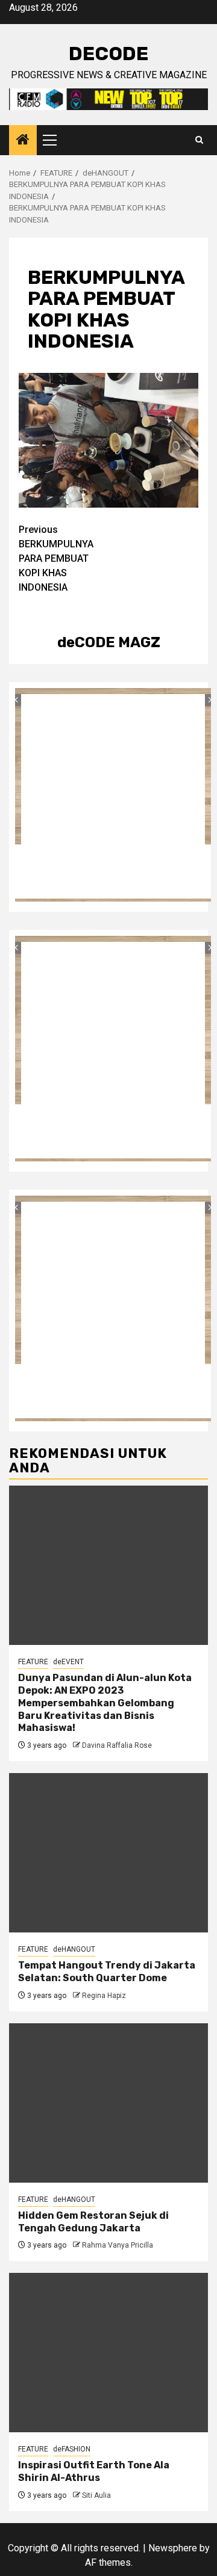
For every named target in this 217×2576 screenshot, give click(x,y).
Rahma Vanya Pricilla (118, 2245)
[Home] (23, 141)
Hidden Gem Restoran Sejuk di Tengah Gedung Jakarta (93, 2222)
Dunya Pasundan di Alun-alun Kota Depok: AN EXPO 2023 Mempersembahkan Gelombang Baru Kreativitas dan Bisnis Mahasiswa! (105, 1703)
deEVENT (68, 1662)
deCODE (108, 54)
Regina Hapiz (104, 1996)
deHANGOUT (74, 1949)
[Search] (199, 140)
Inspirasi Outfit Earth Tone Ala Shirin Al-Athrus (94, 2471)
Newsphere (173, 2548)
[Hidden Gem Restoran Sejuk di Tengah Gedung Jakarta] (108, 2103)
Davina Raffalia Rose (117, 1745)
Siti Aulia (96, 2495)
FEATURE (33, 1662)
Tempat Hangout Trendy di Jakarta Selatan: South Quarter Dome (107, 1972)
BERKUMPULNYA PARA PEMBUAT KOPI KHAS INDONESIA (56, 558)
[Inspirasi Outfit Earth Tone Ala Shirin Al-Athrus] (108, 2353)
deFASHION (72, 2449)
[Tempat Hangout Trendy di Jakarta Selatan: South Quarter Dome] (108, 1853)
